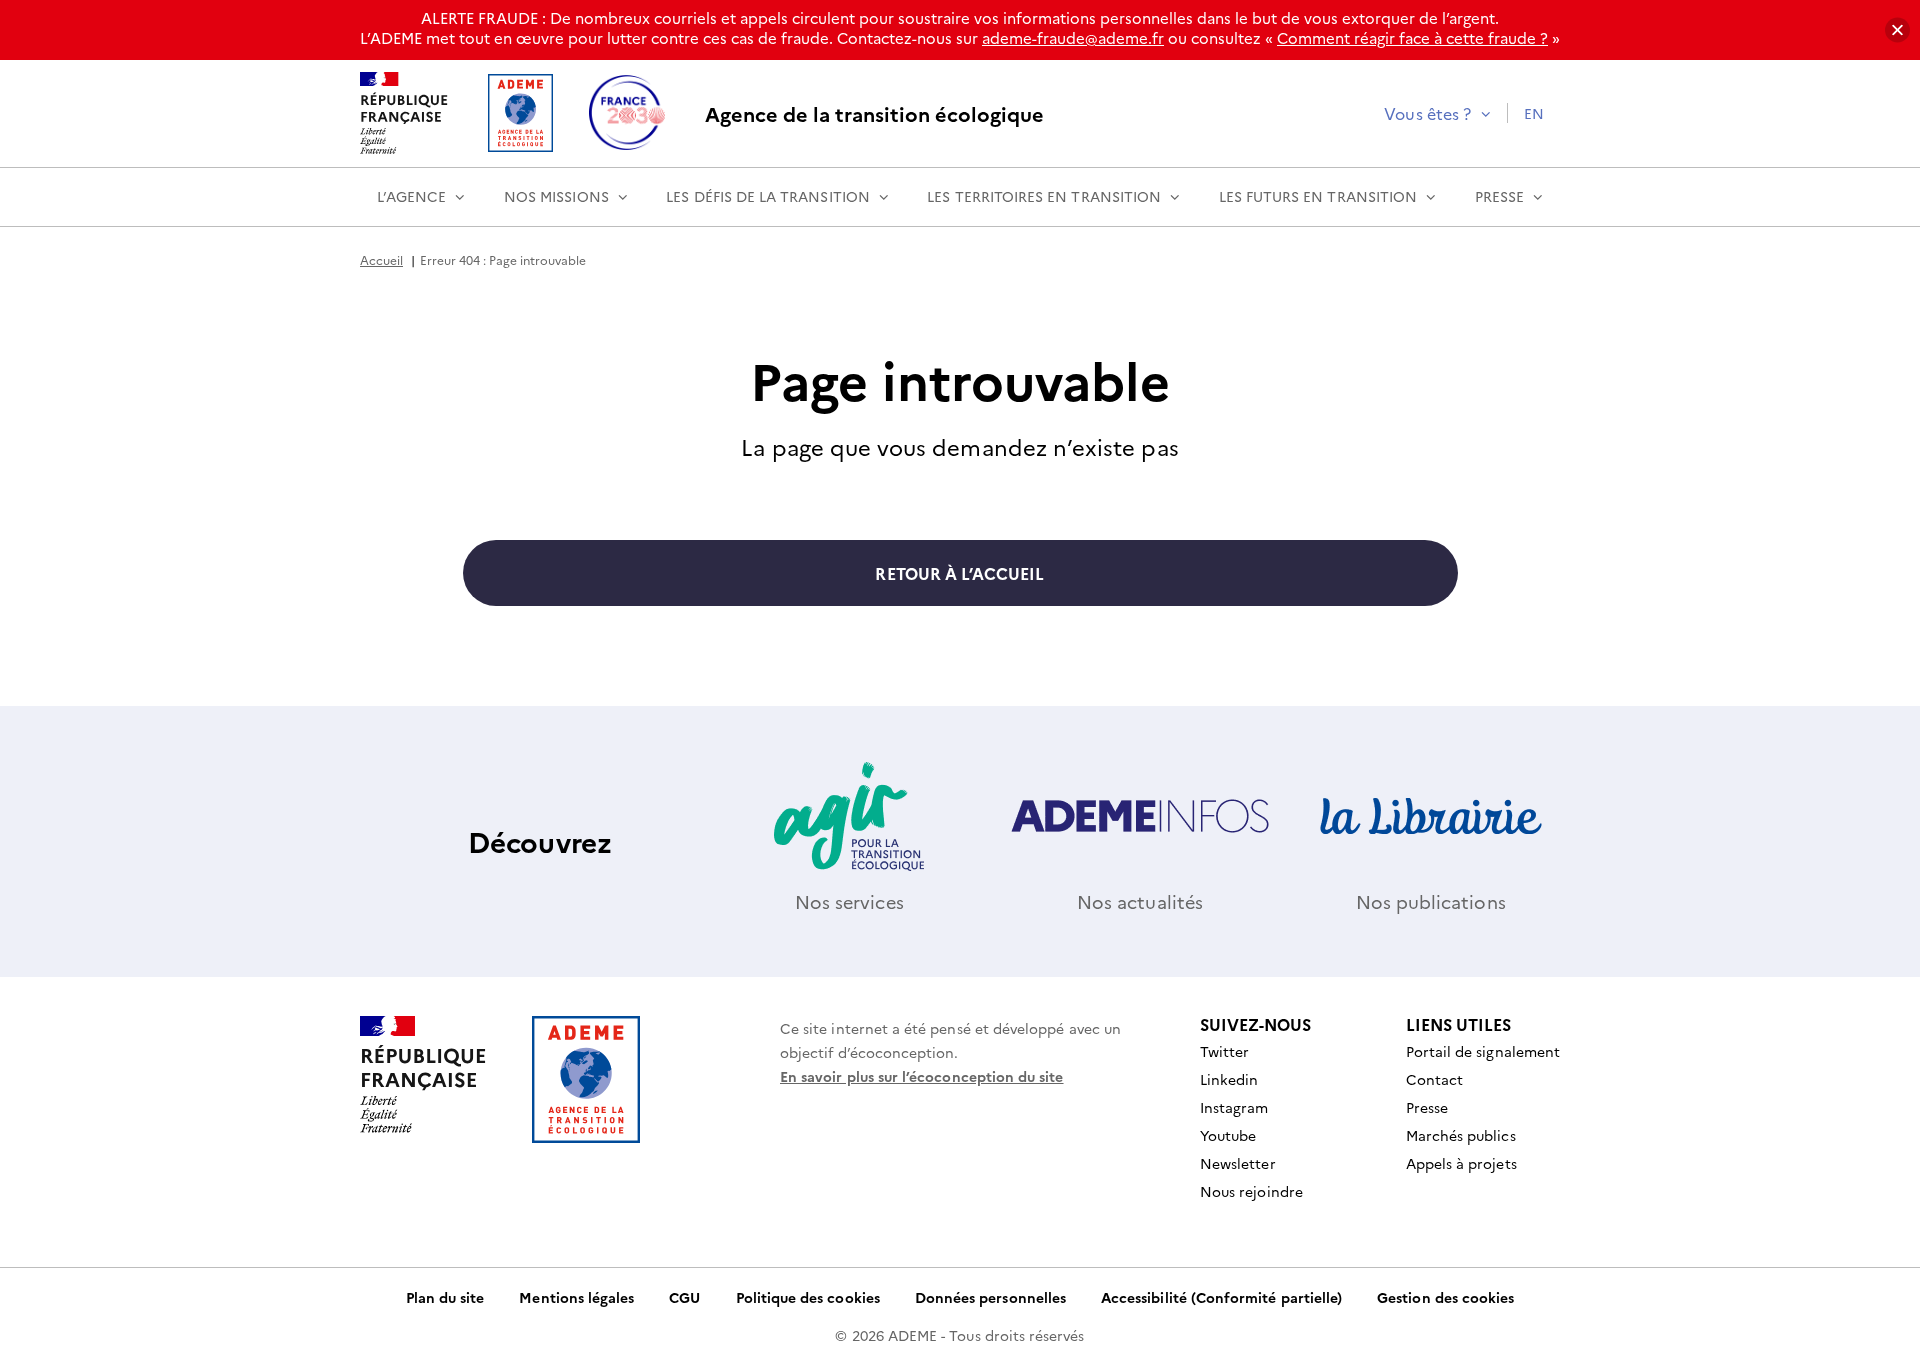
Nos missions (556, 196)
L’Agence (411, 196)
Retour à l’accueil (959, 573)
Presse (1499, 196)
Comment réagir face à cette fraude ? (1412, 37)
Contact (1434, 1079)
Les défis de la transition (768, 196)
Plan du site (445, 1297)
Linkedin (1229, 1079)
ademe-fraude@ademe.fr (1073, 37)
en (1534, 113)
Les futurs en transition (1318, 196)
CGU (684, 1297)
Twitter (1224, 1051)
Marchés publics (1461, 1135)
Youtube (1228, 1135)
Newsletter (1238, 1163)
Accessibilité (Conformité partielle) (1221, 1297)
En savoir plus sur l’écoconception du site (922, 1076)
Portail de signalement (1483, 1051)
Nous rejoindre (1251, 1191)
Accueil (381, 259)
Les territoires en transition (1044, 196)
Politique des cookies (808, 1297)
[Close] (1897, 30)
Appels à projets (1461, 1163)
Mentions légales (576, 1297)
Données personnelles (990, 1297)
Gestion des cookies (1445, 1297)
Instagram (1234, 1107)
